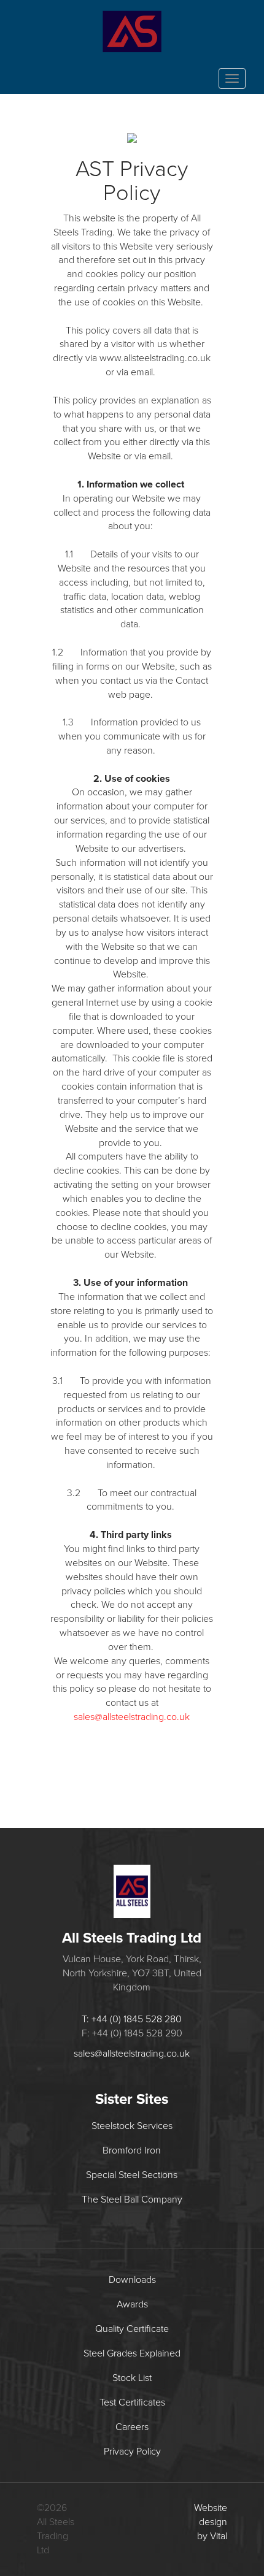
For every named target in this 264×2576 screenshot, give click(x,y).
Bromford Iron (132, 2150)
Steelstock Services (132, 2126)
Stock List (132, 2378)
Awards (132, 2304)
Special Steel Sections (132, 2175)
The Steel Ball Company (132, 2200)
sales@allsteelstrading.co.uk (132, 1717)
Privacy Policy (132, 2452)
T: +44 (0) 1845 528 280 (132, 2019)
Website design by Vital (211, 2522)
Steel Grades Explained (132, 2353)
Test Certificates (132, 2402)
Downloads (132, 2280)
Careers (132, 2427)
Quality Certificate (132, 2329)
